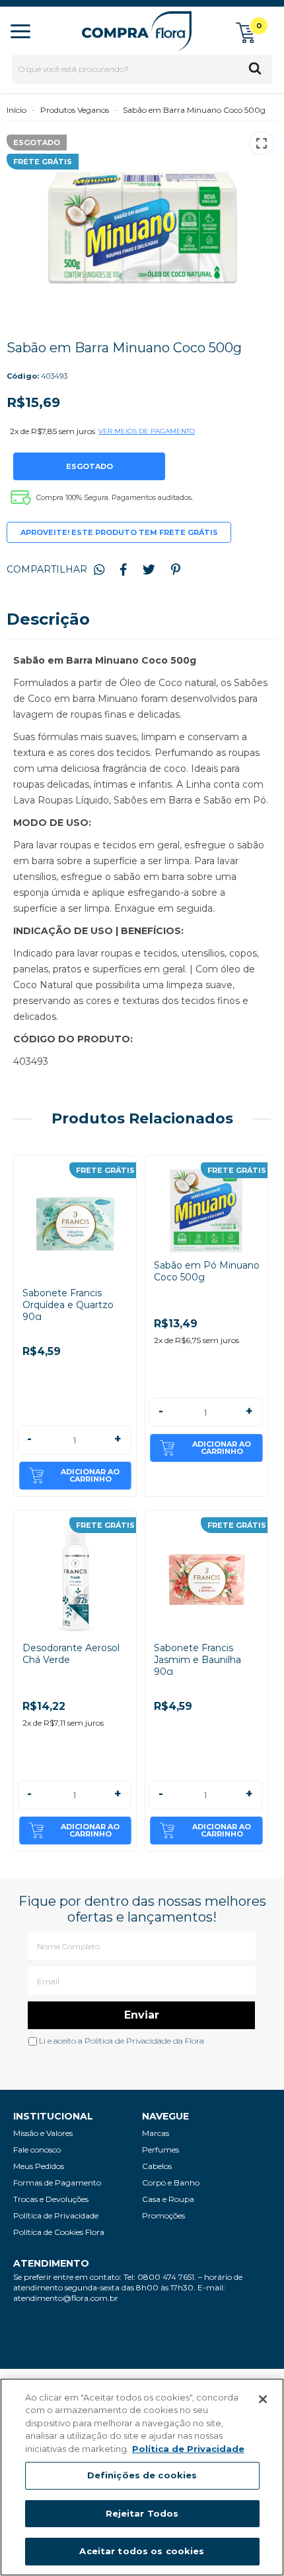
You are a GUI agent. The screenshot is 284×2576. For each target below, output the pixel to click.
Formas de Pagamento (57, 2183)
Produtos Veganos (75, 110)
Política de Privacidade (128, 2041)
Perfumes (160, 2150)
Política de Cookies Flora (59, 2232)
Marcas (156, 2133)
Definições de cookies (142, 2475)
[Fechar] (263, 2399)
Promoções (163, 2215)
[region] (142, 2477)
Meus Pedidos (39, 2166)
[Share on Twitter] (149, 569)
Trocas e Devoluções (51, 2199)
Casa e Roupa (168, 2199)
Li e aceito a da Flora (121, 2041)
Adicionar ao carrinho (90, 1475)
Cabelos (157, 2166)
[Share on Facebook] (124, 569)
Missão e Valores (43, 2133)
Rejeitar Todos (142, 2513)
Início (17, 110)
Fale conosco (37, 2150)
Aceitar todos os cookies (142, 2551)
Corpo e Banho (171, 2183)
